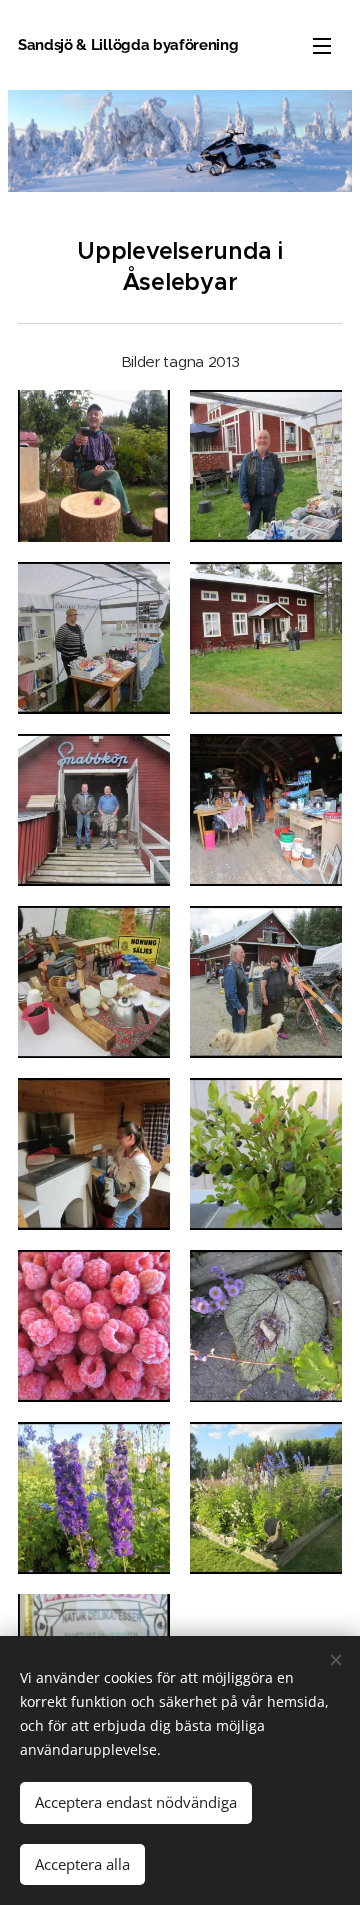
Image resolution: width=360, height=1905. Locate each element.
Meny (322, 45)
